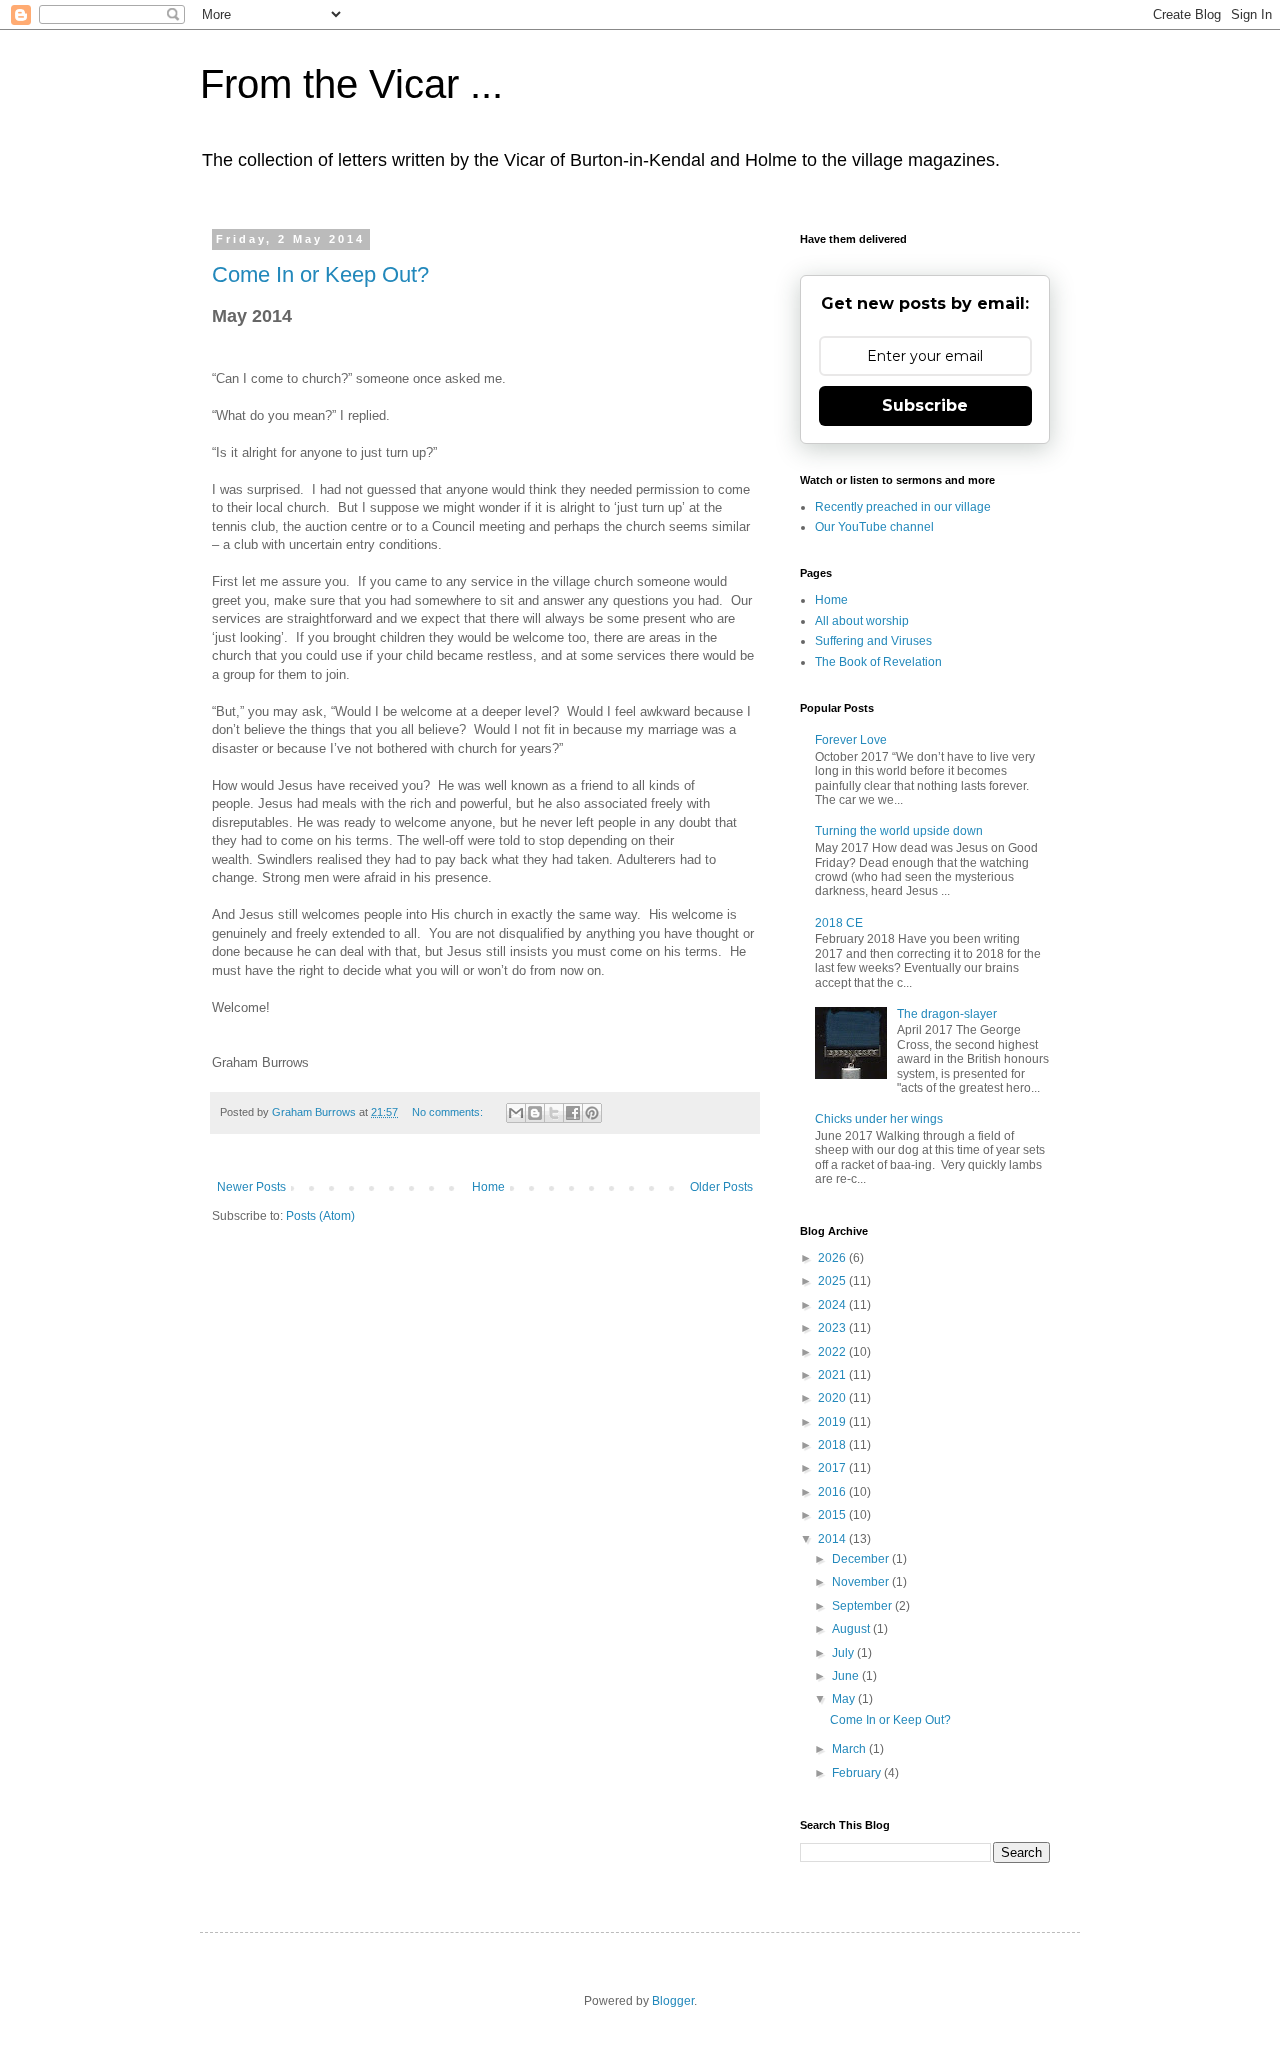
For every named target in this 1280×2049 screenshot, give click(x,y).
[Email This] (516, 1113)
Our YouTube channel (874, 527)
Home (488, 1187)
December (862, 1559)
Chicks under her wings (879, 1119)
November (862, 1582)
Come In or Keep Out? (320, 274)
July (844, 1653)
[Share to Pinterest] (592, 1113)
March (850, 1749)
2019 (833, 1422)
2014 (833, 1539)
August (852, 1629)
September (863, 1606)
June (847, 1676)
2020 (833, 1398)
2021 (833, 1375)
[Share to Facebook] (573, 1113)
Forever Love (851, 740)
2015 (833, 1515)
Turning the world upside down (899, 831)
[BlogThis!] (535, 1113)
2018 (833, 1445)
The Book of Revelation (878, 662)
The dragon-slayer (947, 1014)
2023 (833, 1328)
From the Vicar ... (351, 84)
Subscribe (925, 405)
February (858, 1773)
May (845, 1699)
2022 (833, 1352)
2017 (833, 1468)
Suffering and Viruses (873, 641)
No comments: (449, 1112)
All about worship (862, 621)
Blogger (673, 2001)
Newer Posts (251, 1187)
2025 (833, 1281)
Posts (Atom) (320, 1216)
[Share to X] (554, 1113)
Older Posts (721, 1187)
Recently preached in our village (903, 507)
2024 (833, 1305)
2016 (833, 1492)
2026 (833, 1258)
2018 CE (839, 923)
